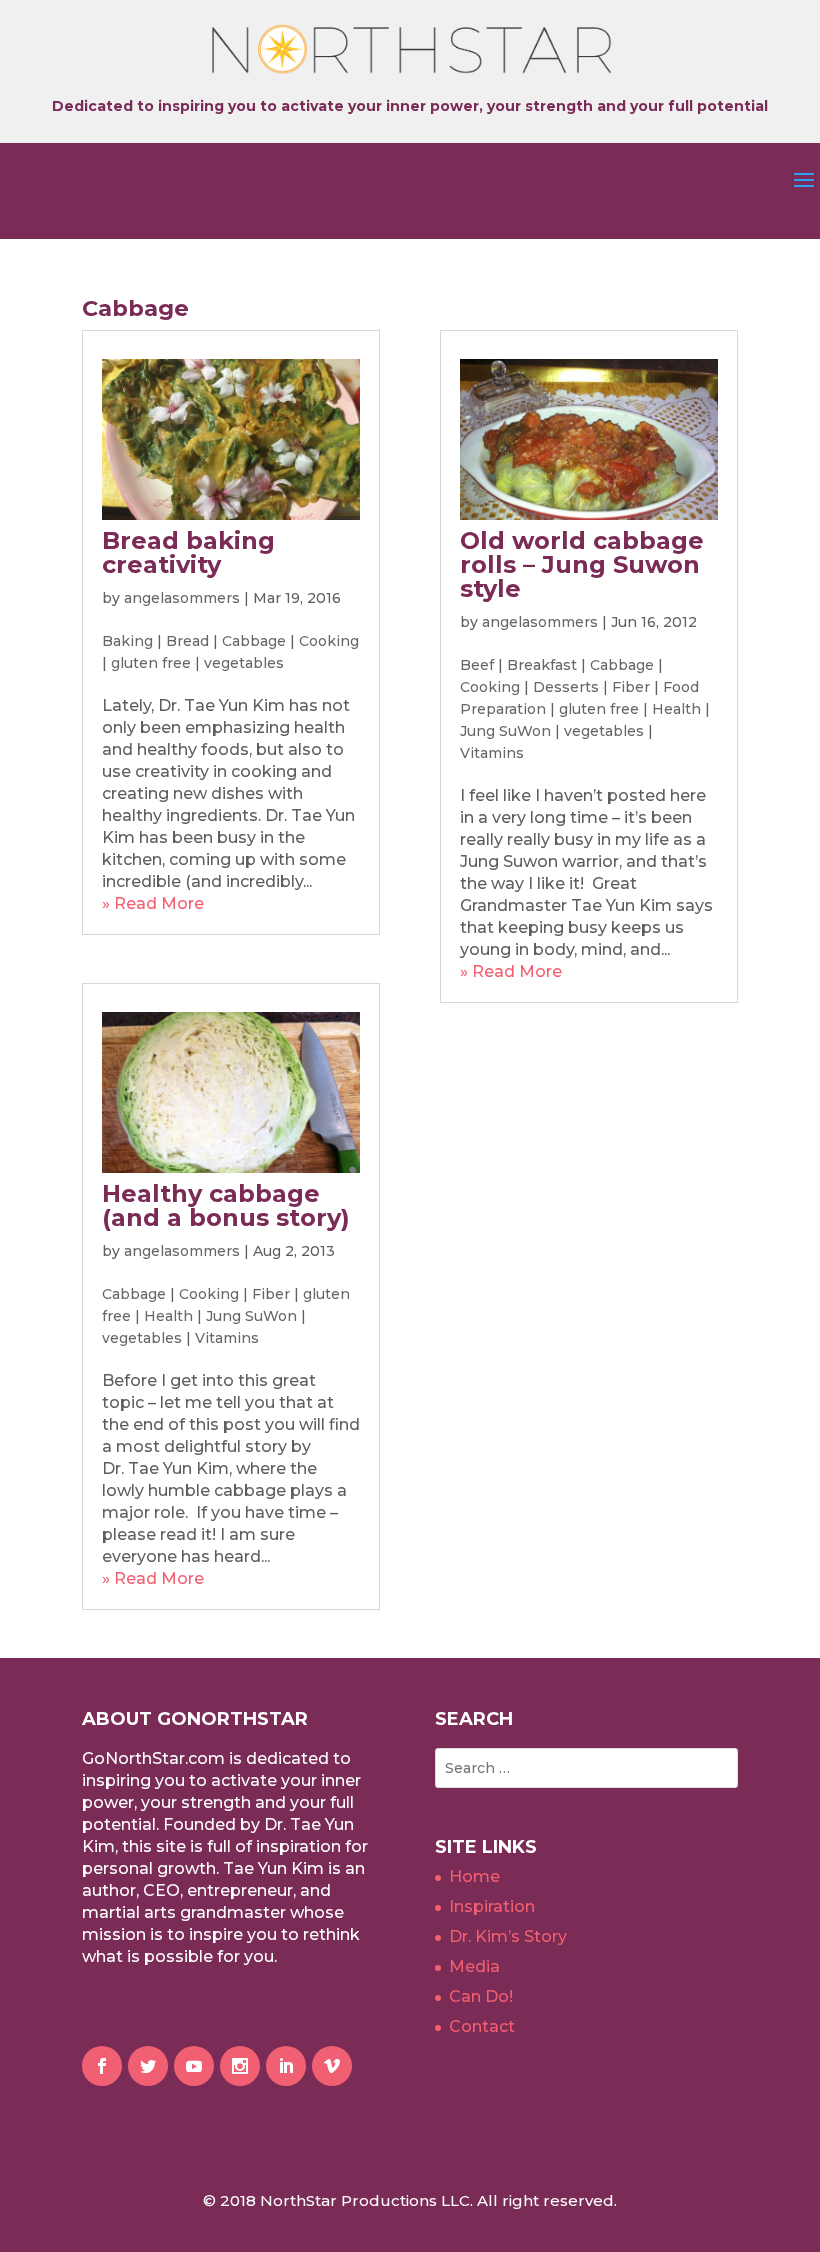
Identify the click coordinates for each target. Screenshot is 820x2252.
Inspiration (492, 1906)
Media (474, 1966)
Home (474, 1876)
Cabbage (254, 641)
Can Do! (481, 1996)
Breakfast (542, 665)
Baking (127, 641)
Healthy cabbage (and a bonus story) (226, 1205)
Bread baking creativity (188, 552)
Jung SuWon (251, 1316)
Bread (187, 641)
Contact (482, 2026)
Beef (477, 665)
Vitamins (227, 1338)
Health (168, 1316)
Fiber (271, 1294)
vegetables (244, 663)
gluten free (151, 663)
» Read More (153, 903)
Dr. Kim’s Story (508, 1936)
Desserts (566, 687)
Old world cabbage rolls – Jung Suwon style (582, 564)
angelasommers (182, 598)
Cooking (329, 641)
